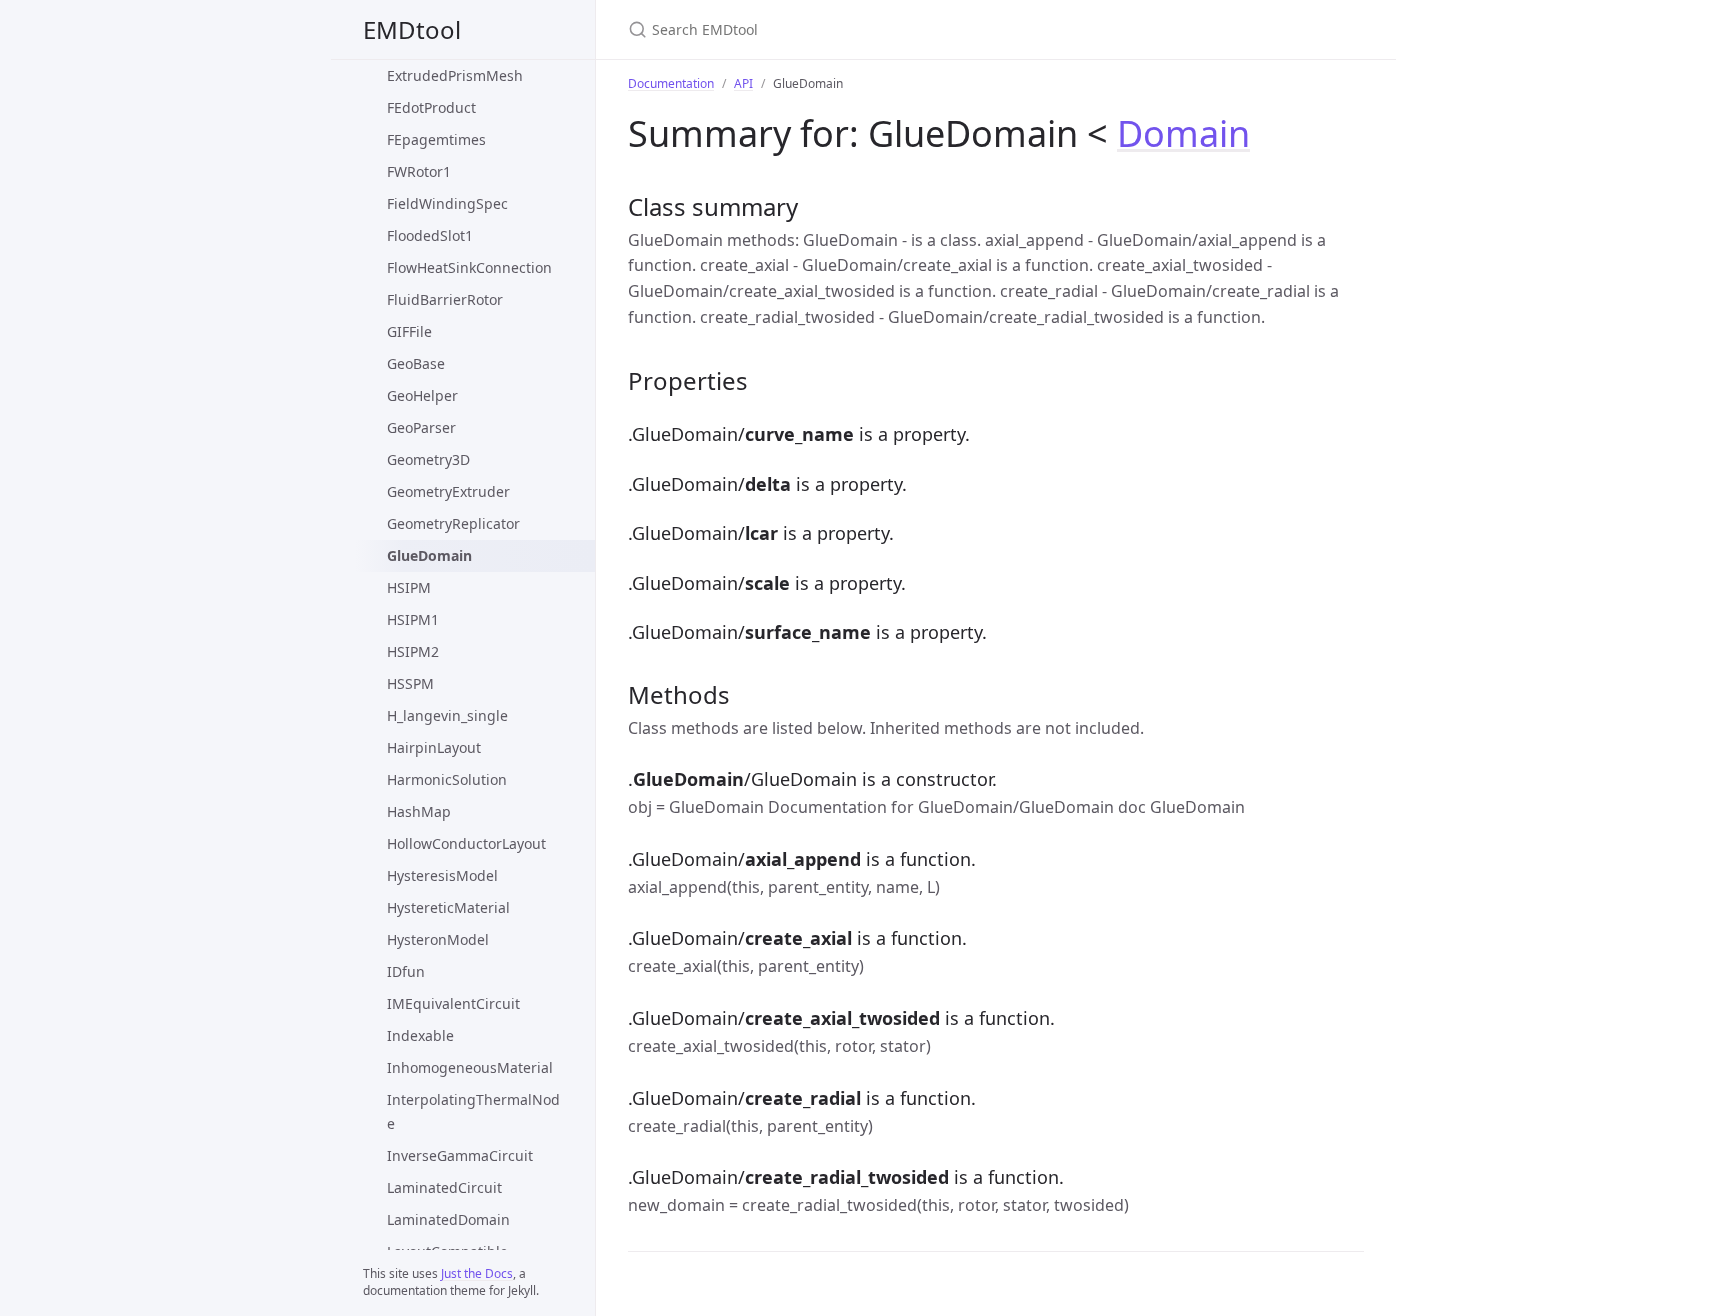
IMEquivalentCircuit (453, 1003)
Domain (1183, 133)
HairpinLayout (434, 747)
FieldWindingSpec (447, 203)
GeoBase (416, 363)
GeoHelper (422, 395)
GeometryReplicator (453, 523)
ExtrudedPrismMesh (455, 75)
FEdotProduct (431, 107)
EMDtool (412, 29)
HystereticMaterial (448, 907)
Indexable (420, 1035)
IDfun (406, 971)
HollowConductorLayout (466, 843)
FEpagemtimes (436, 139)
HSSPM (410, 683)
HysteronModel (438, 939)
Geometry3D (428, 459)
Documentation (671, 83)
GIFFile (409, 331)
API (743, 83)
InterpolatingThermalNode (473, 1111)
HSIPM (409, 587)
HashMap (419, 811)
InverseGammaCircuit (460, 1155)
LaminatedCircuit (444, 1187)
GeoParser (421, 427)
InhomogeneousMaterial (470, 1067)
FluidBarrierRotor (445, 299)
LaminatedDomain (448, 1219)
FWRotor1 (419, 171)
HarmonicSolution (447, 779)
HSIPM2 (413, 651)
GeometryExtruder (448, 491)
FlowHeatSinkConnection (469, 267)
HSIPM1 (413, 619)
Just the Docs (477, 1273)
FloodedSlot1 (430, 235)
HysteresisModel (442, 875)
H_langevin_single (447, 715)
